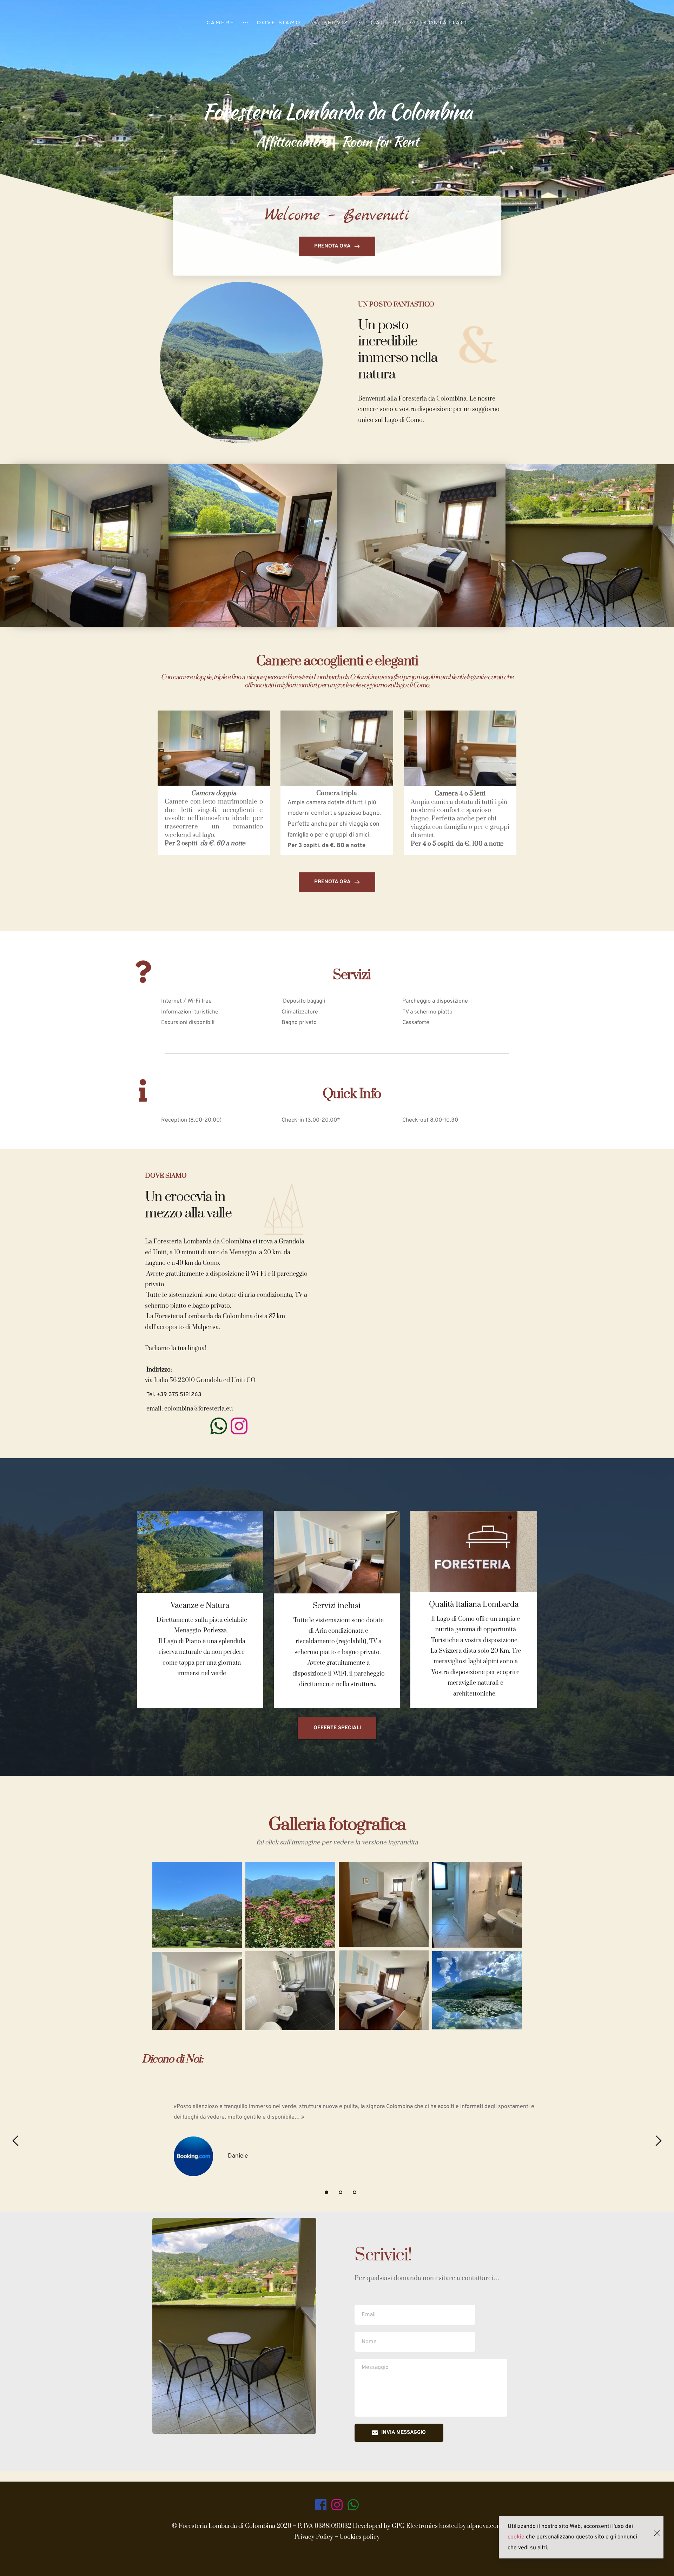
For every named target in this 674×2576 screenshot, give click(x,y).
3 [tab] (355, 2192)
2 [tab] (341, 2192)
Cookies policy (360, 2537)
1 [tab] (326, 2192)
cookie (516, 2537)
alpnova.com (484, 2526)
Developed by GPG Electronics (396, 2526)
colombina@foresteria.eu (199, 1409)
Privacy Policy (314, 2537)
